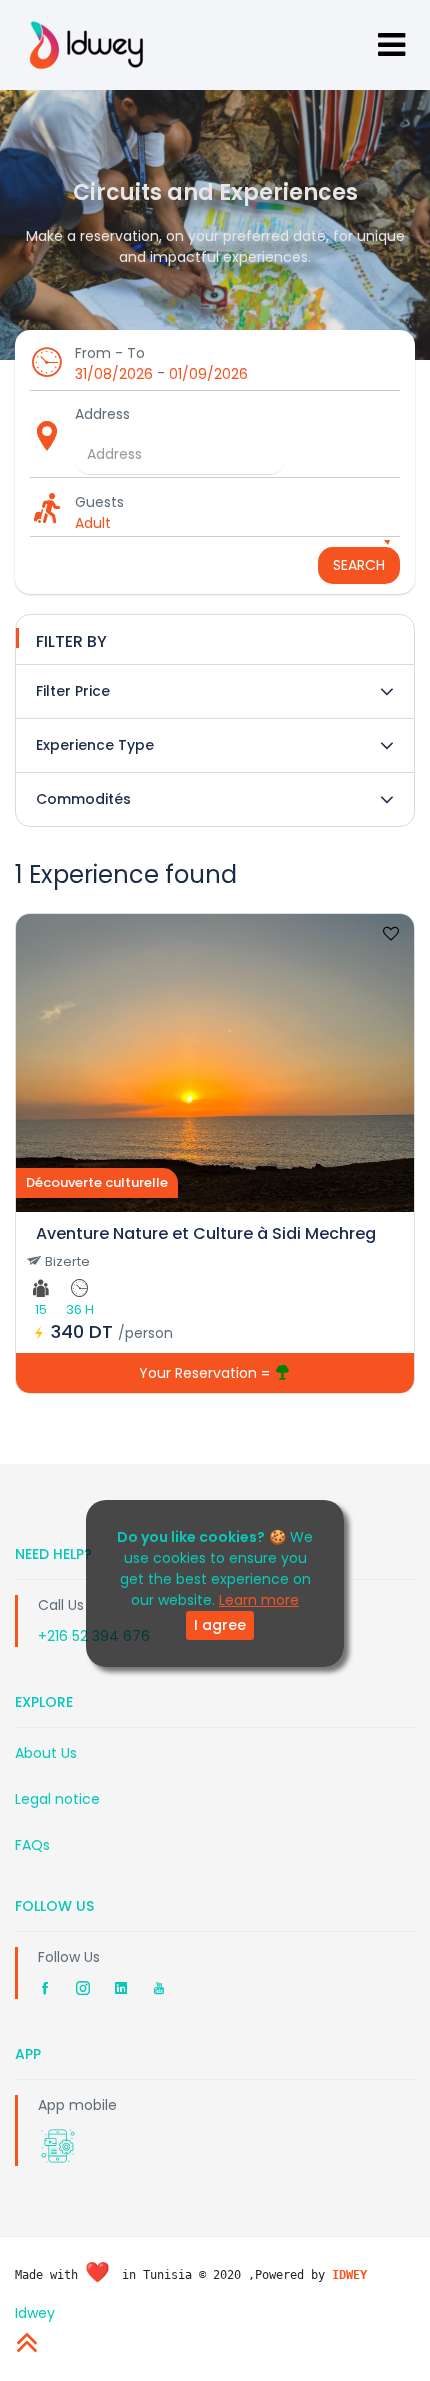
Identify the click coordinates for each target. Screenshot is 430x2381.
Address (102, 414)
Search (359, 565)
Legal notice (57, 1799)
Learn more (259, 1600)
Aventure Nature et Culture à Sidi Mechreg (206, 1233)
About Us (46, 1753)
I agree (220, 1625)
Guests (99, 502)
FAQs (32, 1845)
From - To (110, 353)
